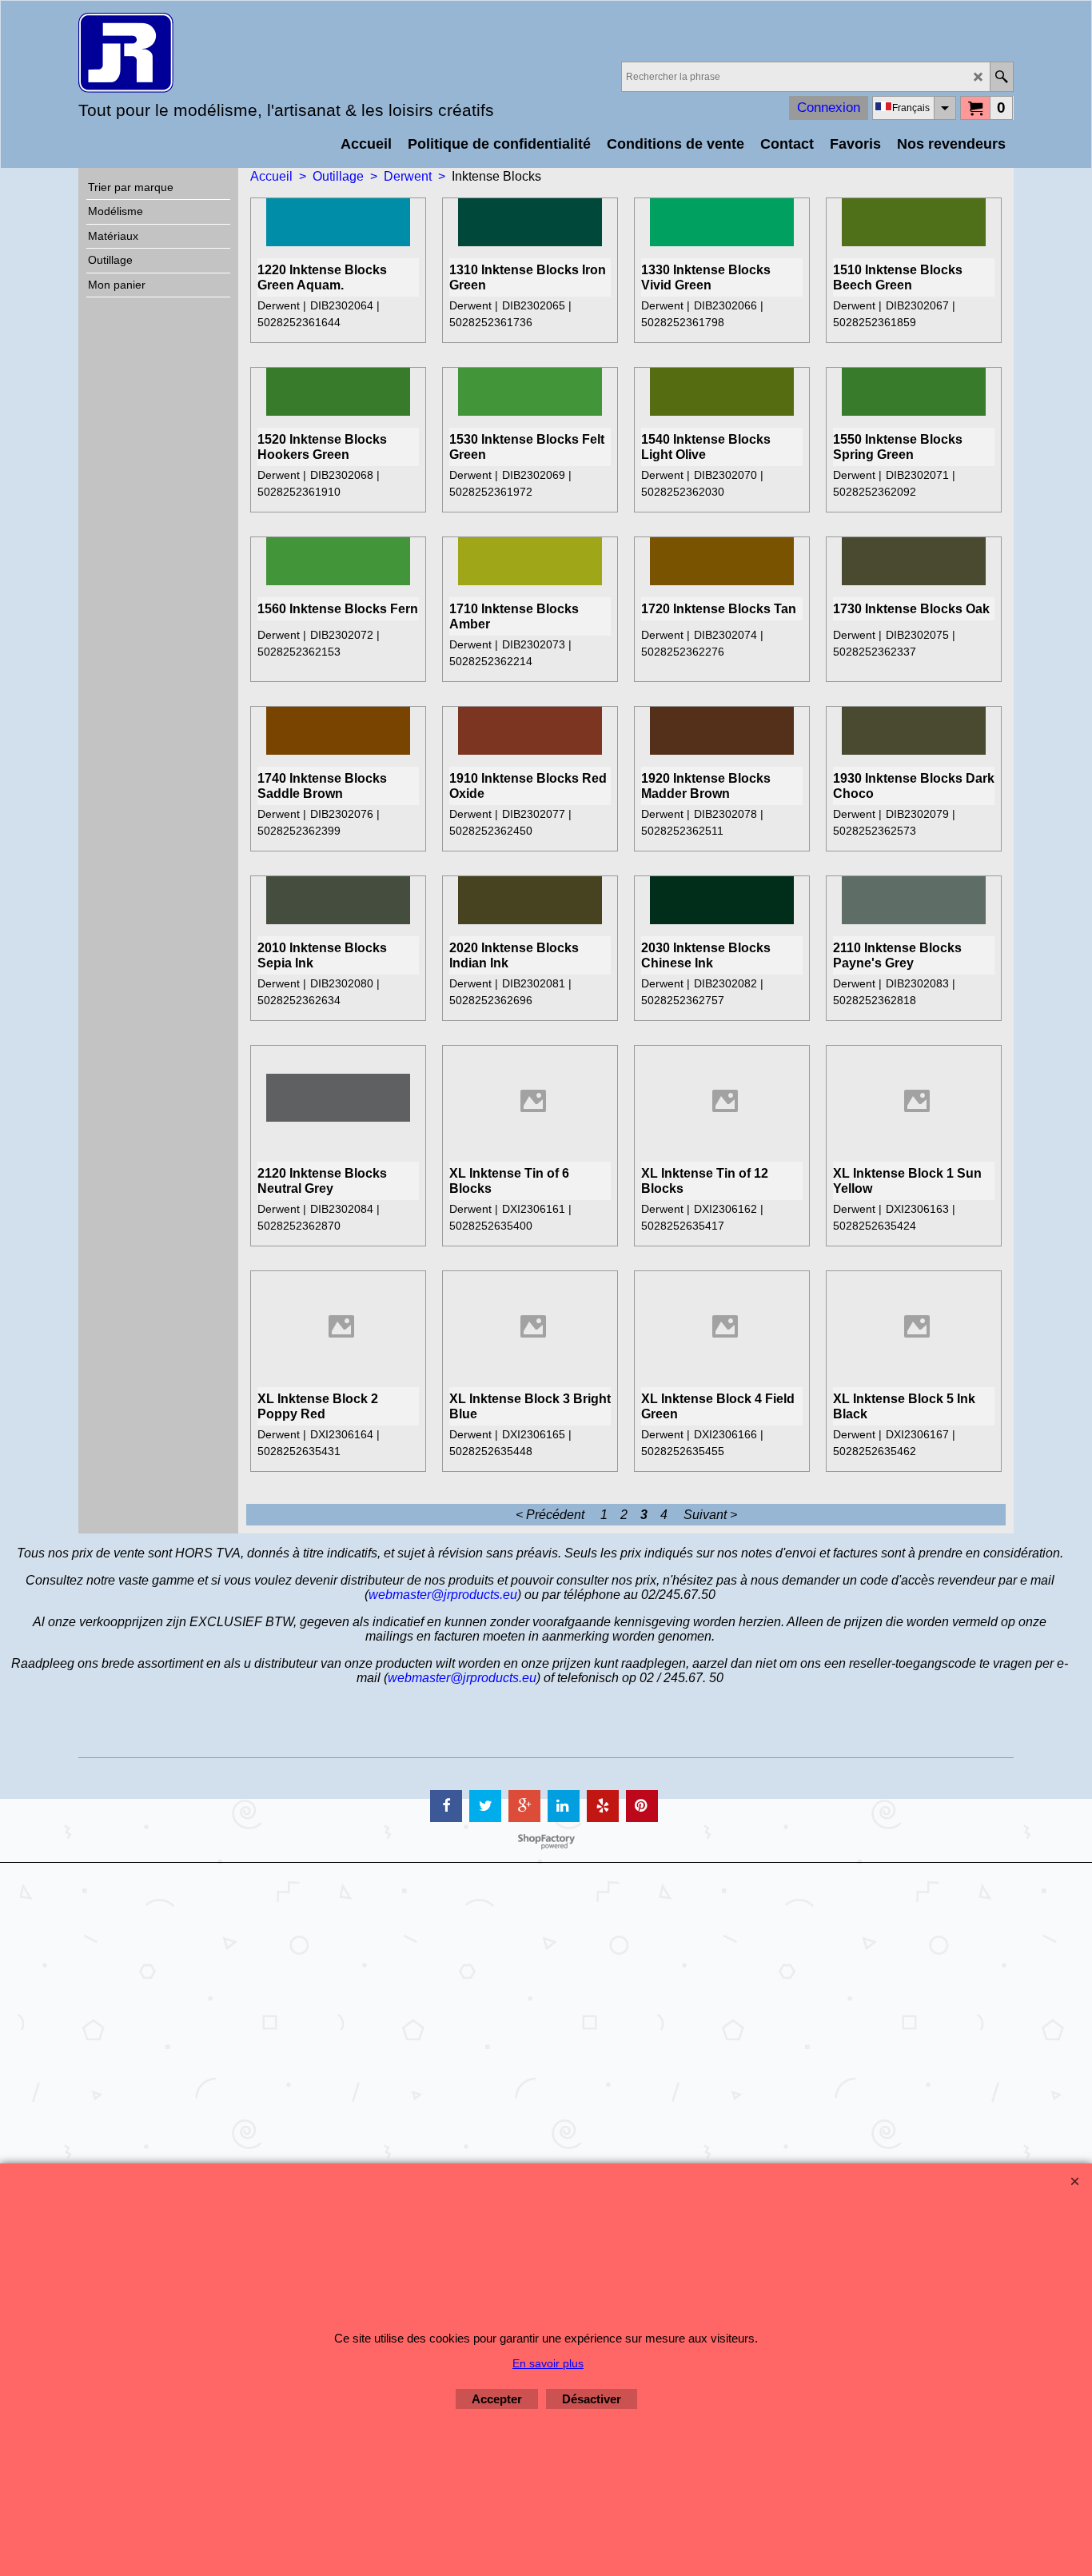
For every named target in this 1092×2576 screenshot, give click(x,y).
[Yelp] (603, 1806)
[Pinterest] (642, 1806)
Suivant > (710, 1515)
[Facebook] (446, 1806)
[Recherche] (1001, 77)
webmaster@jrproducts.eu (443, 1595)
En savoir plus (548, 2363)
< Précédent (550, 1515)
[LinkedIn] (564, 1806)
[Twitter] (485, 1806)
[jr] (218, 53)
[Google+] (524, 1806)
